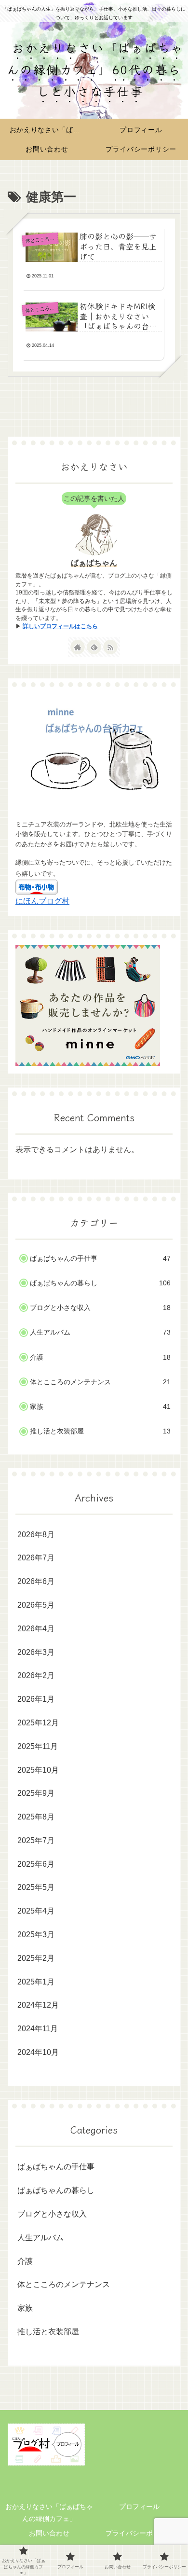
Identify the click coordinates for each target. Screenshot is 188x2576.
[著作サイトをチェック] (78, 647)
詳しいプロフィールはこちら (60, 626)
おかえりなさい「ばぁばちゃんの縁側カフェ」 (49, 2513)
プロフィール (139, 2507)
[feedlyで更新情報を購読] (94, 647)
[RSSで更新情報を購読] (110, 647)
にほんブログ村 (42, 901)
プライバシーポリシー (139, 2533)
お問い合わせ (49, 2533)
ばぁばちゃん (94, 563)
